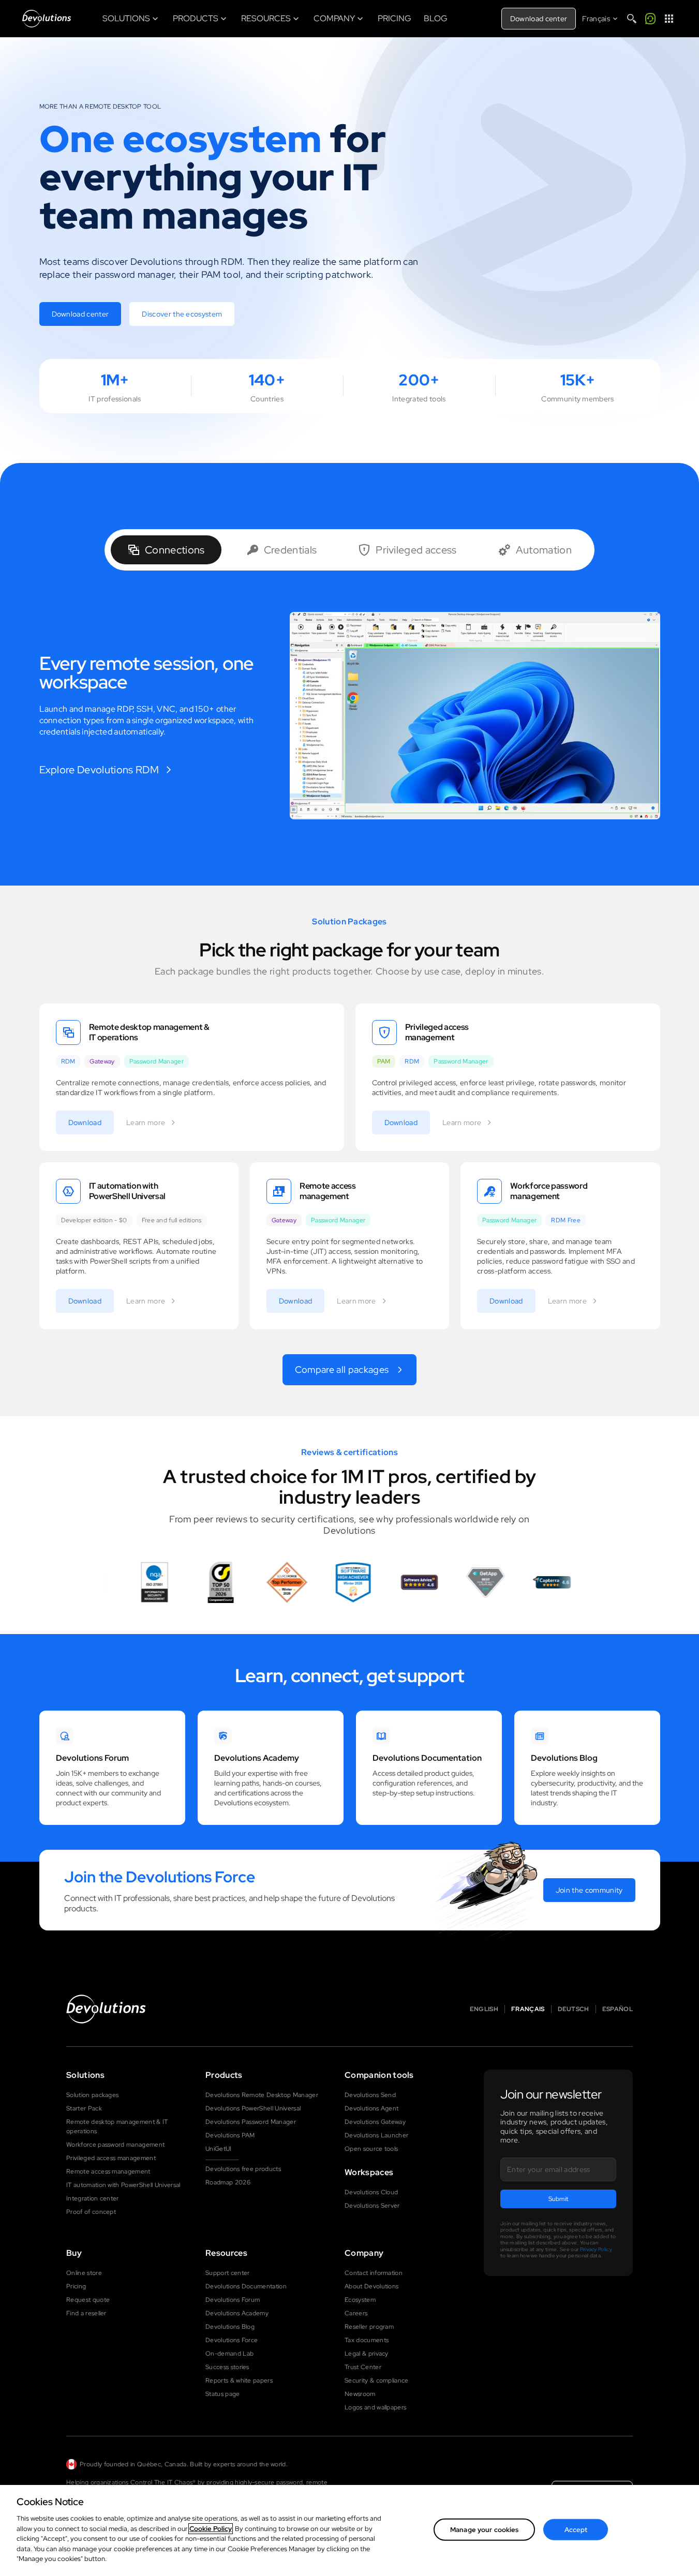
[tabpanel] (350, 716)
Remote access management (108, 2171)
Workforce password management (115, 2145)
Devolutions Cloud (371, 2192)
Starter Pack (84, 2108)
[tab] (166, 550)
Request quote (88, 2300)
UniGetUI (219, 2149)
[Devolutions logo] (106, 2009)
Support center (227, 2273)
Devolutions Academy (237, 2313)
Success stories (227, 2367)
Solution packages (92, 2095)
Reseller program (369, 2327)
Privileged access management (111, 2158)
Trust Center (363, 2367)
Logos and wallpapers (375, 2407)
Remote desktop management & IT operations (117, 2126)
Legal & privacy (367, 2354)
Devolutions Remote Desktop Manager (262, 2095)
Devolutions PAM (230, 2135)
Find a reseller (86, 2313)
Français (528, 2009)
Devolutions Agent (371, 2108)
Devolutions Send (370, 2095)
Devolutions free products (243, 2169)
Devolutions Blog (230, 2327)
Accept (576, 2530)
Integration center (93, 2198)
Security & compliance (377, 2380)
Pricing (76, 2286)
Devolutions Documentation (246, 2286)
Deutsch (574, 2009)
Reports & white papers (239, 2380)
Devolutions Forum (233, 2300)
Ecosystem (360, 2300)
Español (618, 2009)
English (484, 2009)
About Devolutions (371, 2286)
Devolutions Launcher (376, 2135)
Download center (539, 19)
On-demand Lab (229, 2354)
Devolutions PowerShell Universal (253, 2108)
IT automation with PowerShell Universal (123, 2185)
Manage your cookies (484, 2530)
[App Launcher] (669, 19)
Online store (84, 2273)
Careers (356, 2313)
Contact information (374, 2273)
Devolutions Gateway (375, 2122)
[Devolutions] (47, 19)
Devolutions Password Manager (251, 2122)
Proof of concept (91, 2212)
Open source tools (371, 2149)
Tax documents (367, 2340)
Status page (223, 2394)
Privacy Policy (596, 2249)
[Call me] (650, 19)
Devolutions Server (372, 2206)
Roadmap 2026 (228, 2182)
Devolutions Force (232, 2340)
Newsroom (360, 2394)
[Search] (632, 19)
